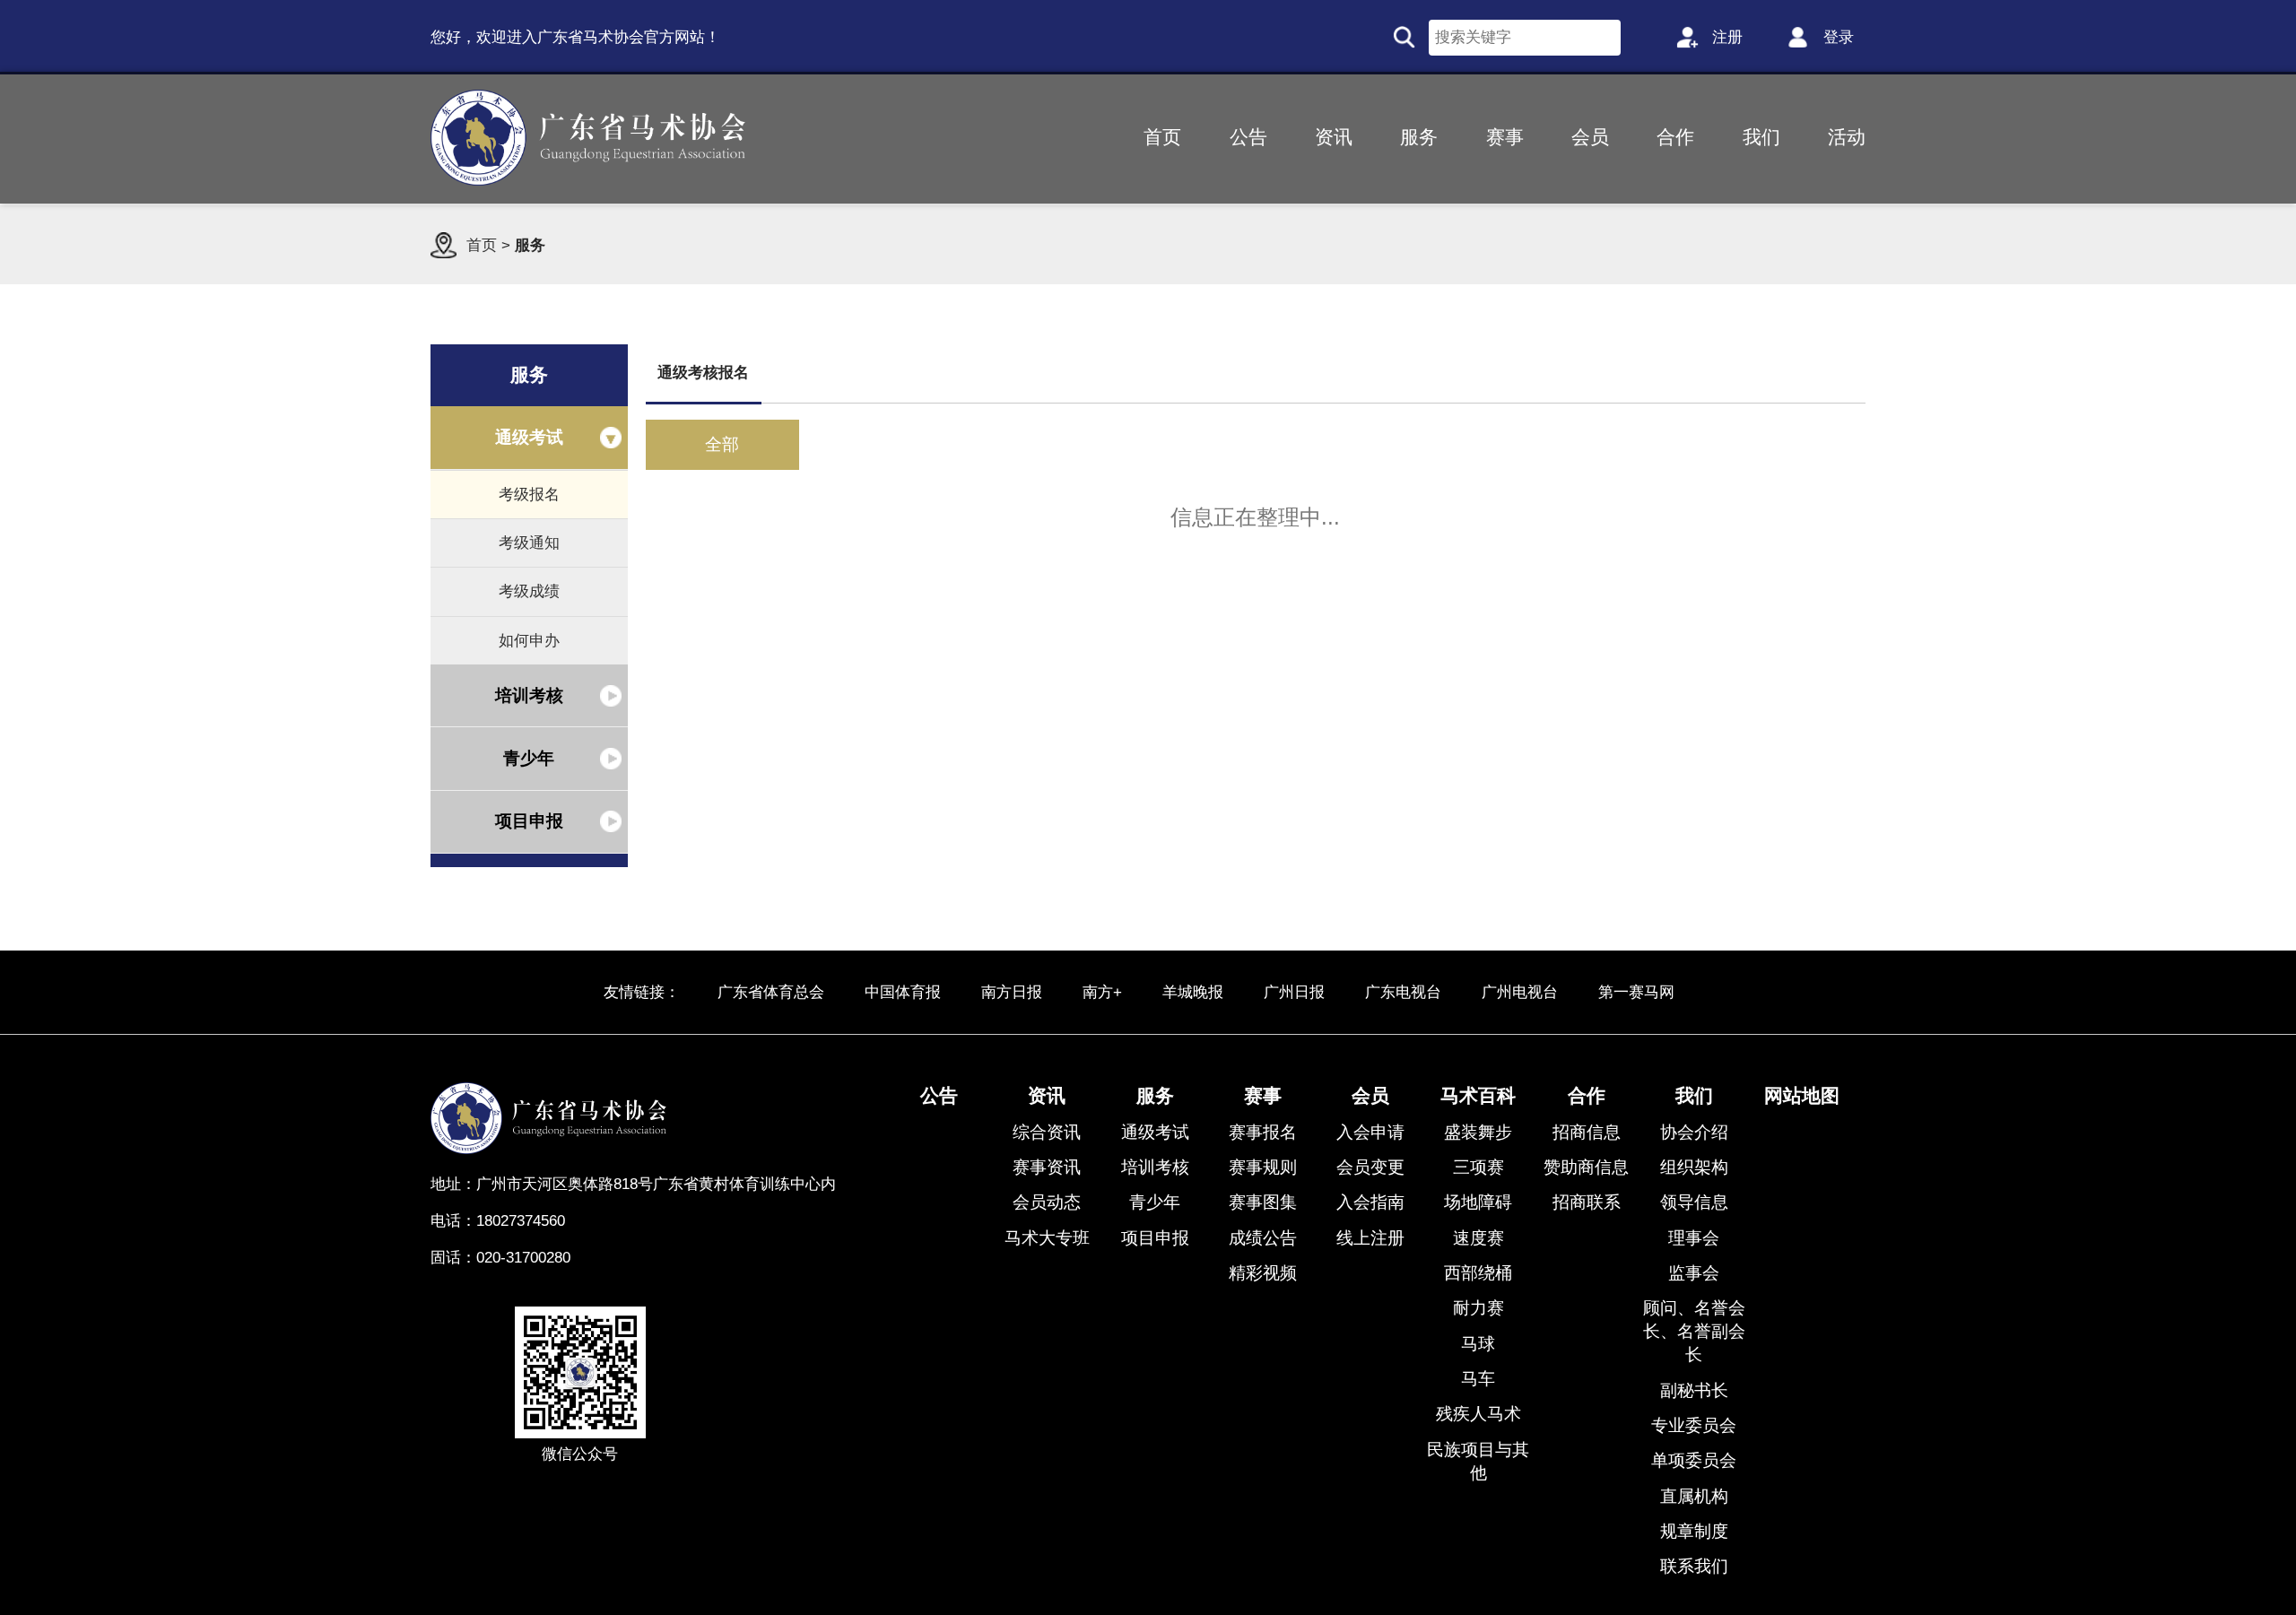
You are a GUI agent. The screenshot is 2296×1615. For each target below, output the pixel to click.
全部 (722, 444)
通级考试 (529, 437)
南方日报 (1012, 992)
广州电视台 (1520, 992)
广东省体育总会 (771, 992)
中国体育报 (903, 992)
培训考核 (529, 695)
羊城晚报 (1193, 992)
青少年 (529, 758)
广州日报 (1294, 992)
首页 (482, 245)
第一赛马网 (1636, 992)
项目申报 (529, 821)
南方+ (1102, 992)
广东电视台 (1403, 992)
